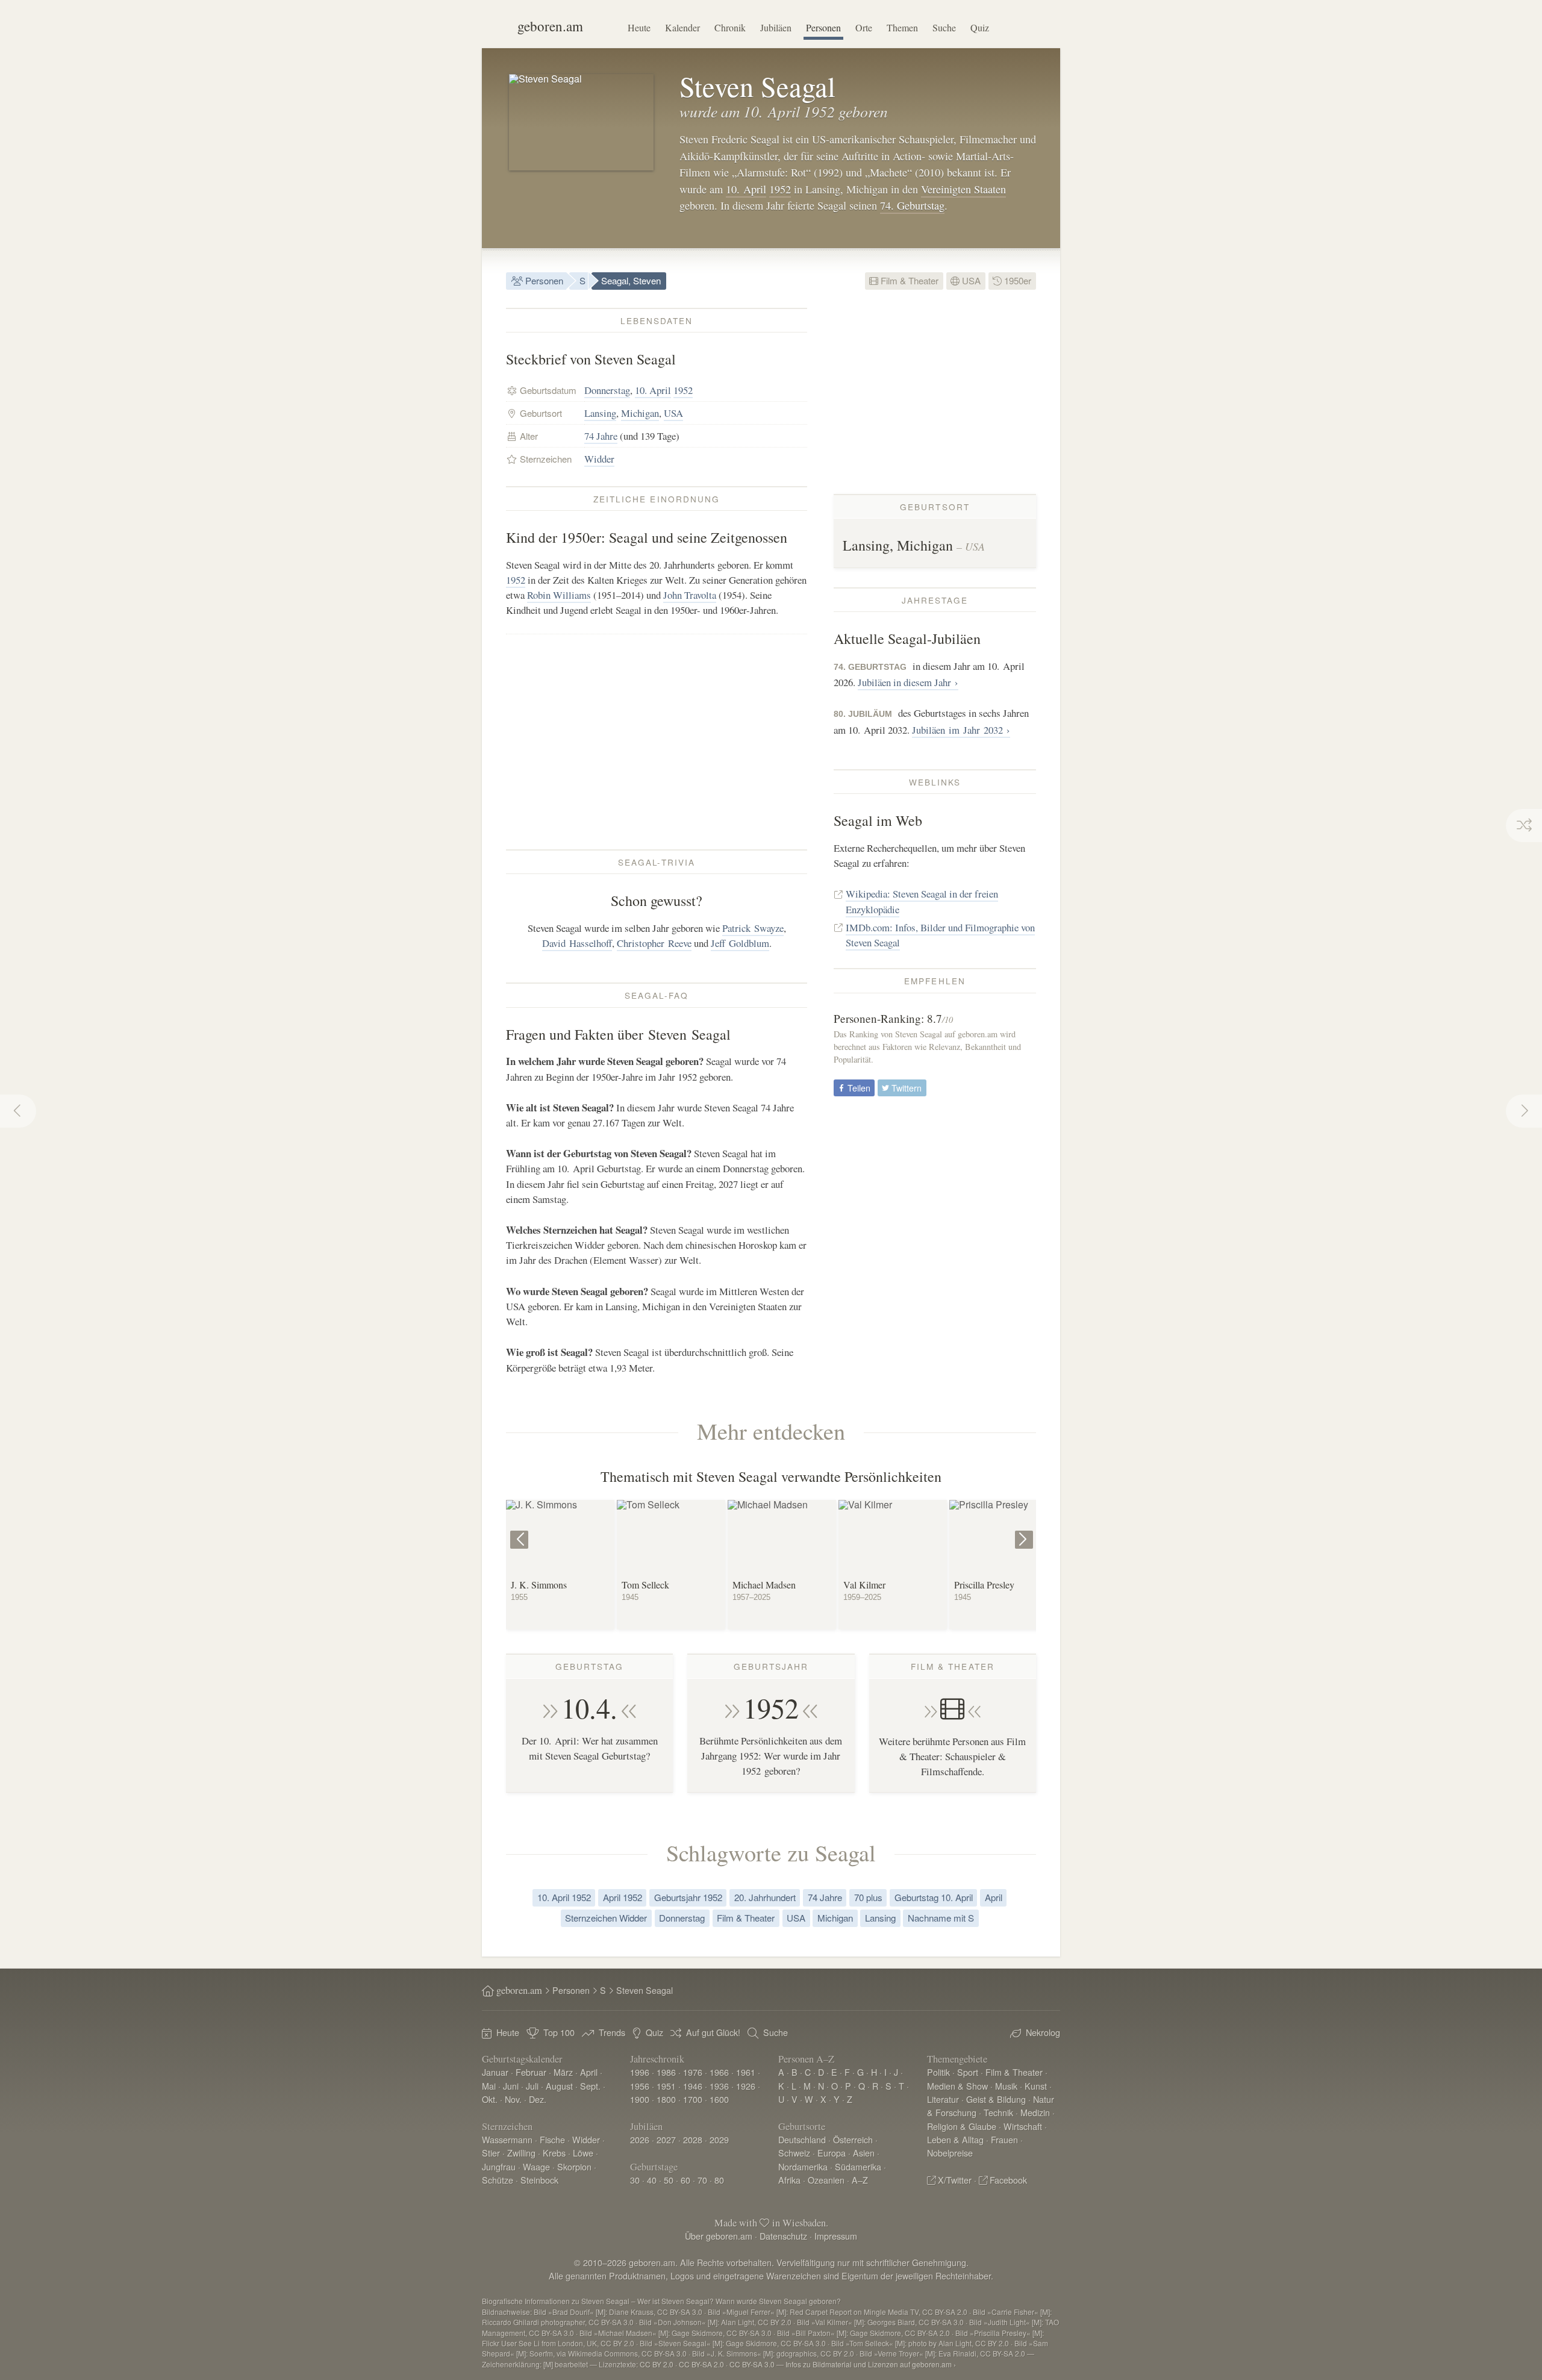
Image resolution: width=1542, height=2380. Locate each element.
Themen (902, 27)
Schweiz (794, 2153)
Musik (1006, 2086)
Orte (864, 27)
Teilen (858, 1088)
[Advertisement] (657, 742)
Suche (944, 27)
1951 (666, 2086)
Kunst (1036, 2086)
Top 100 (559, 2032)
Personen (823, 27)
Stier (491, 2153)
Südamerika (858, 2166)
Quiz (980, 27)
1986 (666, 2072)
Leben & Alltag (955, 2139)
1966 (719, 2072)
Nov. (513, 2099)
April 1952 (623, 1897)
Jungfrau (499, 2166)
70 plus (868, 1897)
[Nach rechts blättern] (1025, 1530)
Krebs (554, 2153)
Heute (639, 27)
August (559, 2086)
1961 (746, 2072)
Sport (968, 2072)
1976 (693, 2072)
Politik (938, 2072)
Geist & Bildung (996, 2099)
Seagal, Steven (631, 280)
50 (669, 2180)
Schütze (498, 2180)
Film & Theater (908, 280)
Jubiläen (776, 27)
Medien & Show (957, 2086)
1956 (640, 2086)
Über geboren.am (719, 2236)
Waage (536, 2166)
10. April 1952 (564, 1897)
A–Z (860, 2180)
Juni (511, 2086)
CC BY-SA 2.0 (701, 2364)
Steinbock (539, 2180)
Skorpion (574, 2166)
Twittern (905, 1088)
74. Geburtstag (912, 205)
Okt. (490, 2099)
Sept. (590, 2086)
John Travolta (690, 595)
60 (685, 2180)
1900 (640, 2099)
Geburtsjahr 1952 (688, 1897)
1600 (719, 2099)
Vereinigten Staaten (963, 189)
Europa (832, 2153)
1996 (640, 2072)
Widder (599, 459)
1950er (1016, 280)
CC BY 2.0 (657, 2364)
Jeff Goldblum (740, 943)
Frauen (1004, 2139)
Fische (552, 2139)
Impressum (836, 2236)
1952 (780, 189)
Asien (864, 2153)
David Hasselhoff (577, 943)
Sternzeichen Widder (606, 1918)
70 (702, 2180)
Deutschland (802, 2139)
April (994, 1897)
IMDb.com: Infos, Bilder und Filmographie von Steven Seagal (940, 935)
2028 (693, 2139)
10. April (746, 189)
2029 (719, 2139)
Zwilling (521, 2153)
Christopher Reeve (654, 943)
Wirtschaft (1023, 2126)
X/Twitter (955, 2180)
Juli (532, 2086)
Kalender (682, 27)
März (563, 2072)
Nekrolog (1043, 2032)
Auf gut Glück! (713, 2032)
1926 (746, 2086)
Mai (489, 2086)
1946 (693, 2086)
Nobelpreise (950, 2153)
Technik (998, 2112)
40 (652, 2180)
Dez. (538, 2099)
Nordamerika (803, 2166)
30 (635, 2180)
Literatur (943, 2099)
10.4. (589, 1708)
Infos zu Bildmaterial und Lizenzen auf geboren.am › (871, 2364)
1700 (693, 2099)
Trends (612, 2032)
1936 (719, 2086)
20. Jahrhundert (765, 1897)
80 (719, 2180)
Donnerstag (607, 390)
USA (970, 280)
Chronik (730, 27)
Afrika (789, 2180)
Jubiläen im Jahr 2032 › (961, 730)
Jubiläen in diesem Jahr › (908, 682)
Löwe (583, 2153)
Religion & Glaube (962, 2126)
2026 (640, 2139)
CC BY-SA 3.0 (752, 2364)
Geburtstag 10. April (934, 1897)
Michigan (640, 413)
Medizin (1035, 2112)
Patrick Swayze (753, 928)
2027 (666, 2139)
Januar (495, 2072)
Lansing (600, 413)
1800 (666, 2099)
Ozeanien (826, 2180)
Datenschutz (783, 2236)
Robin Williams (559, 595)
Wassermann (507, 2139)
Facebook (1008, 2180)
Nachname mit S (941, 1918)
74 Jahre (601, 436)
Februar (531, 2072)
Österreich (853, 2139)
